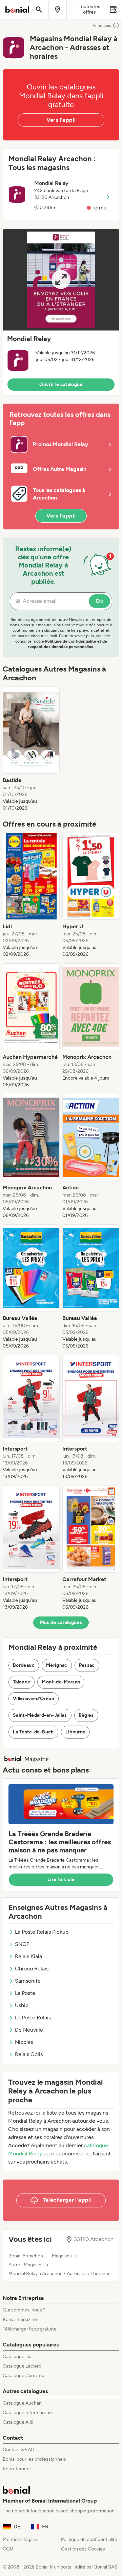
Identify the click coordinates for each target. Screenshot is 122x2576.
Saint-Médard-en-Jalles (40, 1715)
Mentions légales (21, 2539)
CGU (8, 2549)
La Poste (25, 1993)
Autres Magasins (26, 2265)
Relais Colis (29, 2054)
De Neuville (29, 2030)
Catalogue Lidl (18, 2357)
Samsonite (28, 1981)
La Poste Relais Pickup (42, 1932)
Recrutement (17, 2469)
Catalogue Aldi (18, 2422)
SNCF (22, 1944)
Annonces (102, 26)
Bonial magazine (20, 2319)
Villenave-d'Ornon (34, 1699)
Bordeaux (24, 1665)
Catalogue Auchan (22, 2403)
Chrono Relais (32, 1969)
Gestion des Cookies (83, 2549)
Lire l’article (61, 1879)
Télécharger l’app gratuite (30, 2329)
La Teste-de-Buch (33, 1732)
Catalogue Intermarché (27, 2413)
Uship (22, 2005)
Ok (99, 601)
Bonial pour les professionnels (34, 2459)
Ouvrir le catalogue (61, 384)
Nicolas (24, 2042)
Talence (22, 1682)
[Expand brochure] (61, 280)
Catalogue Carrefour (24, 2376)
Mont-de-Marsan (61, 1682)
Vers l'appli (61, 120)
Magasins (62, 2256)
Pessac (87, 1665)
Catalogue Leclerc (22, 2366)
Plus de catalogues (61, 1622)
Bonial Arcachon (26, 2256)
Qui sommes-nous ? (24, 2310)
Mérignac (57, 1665)
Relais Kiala (28, 1956)
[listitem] (31, 749)
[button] (61, 312)
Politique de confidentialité (89, 2539)
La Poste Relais (33, 2018)
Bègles (86, 1715)
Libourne (76, 1732)
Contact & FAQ (19, 2450)
